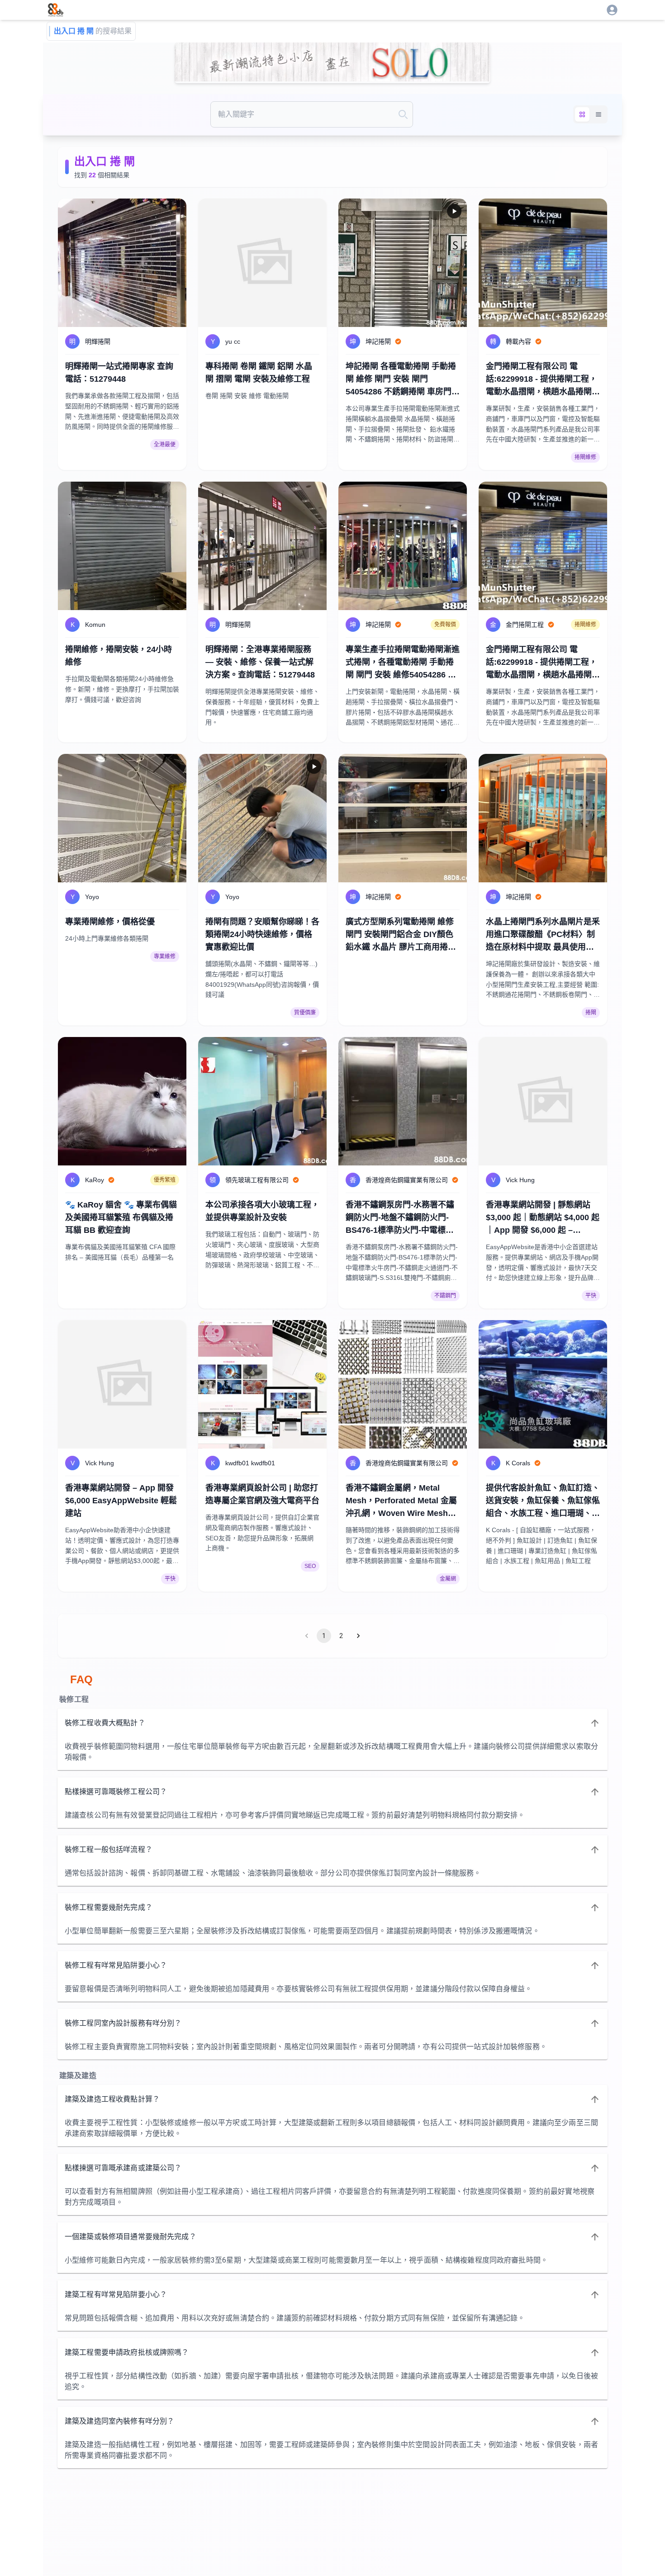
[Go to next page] (358, 1636)
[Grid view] (582, 114)
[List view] (598, 114)
